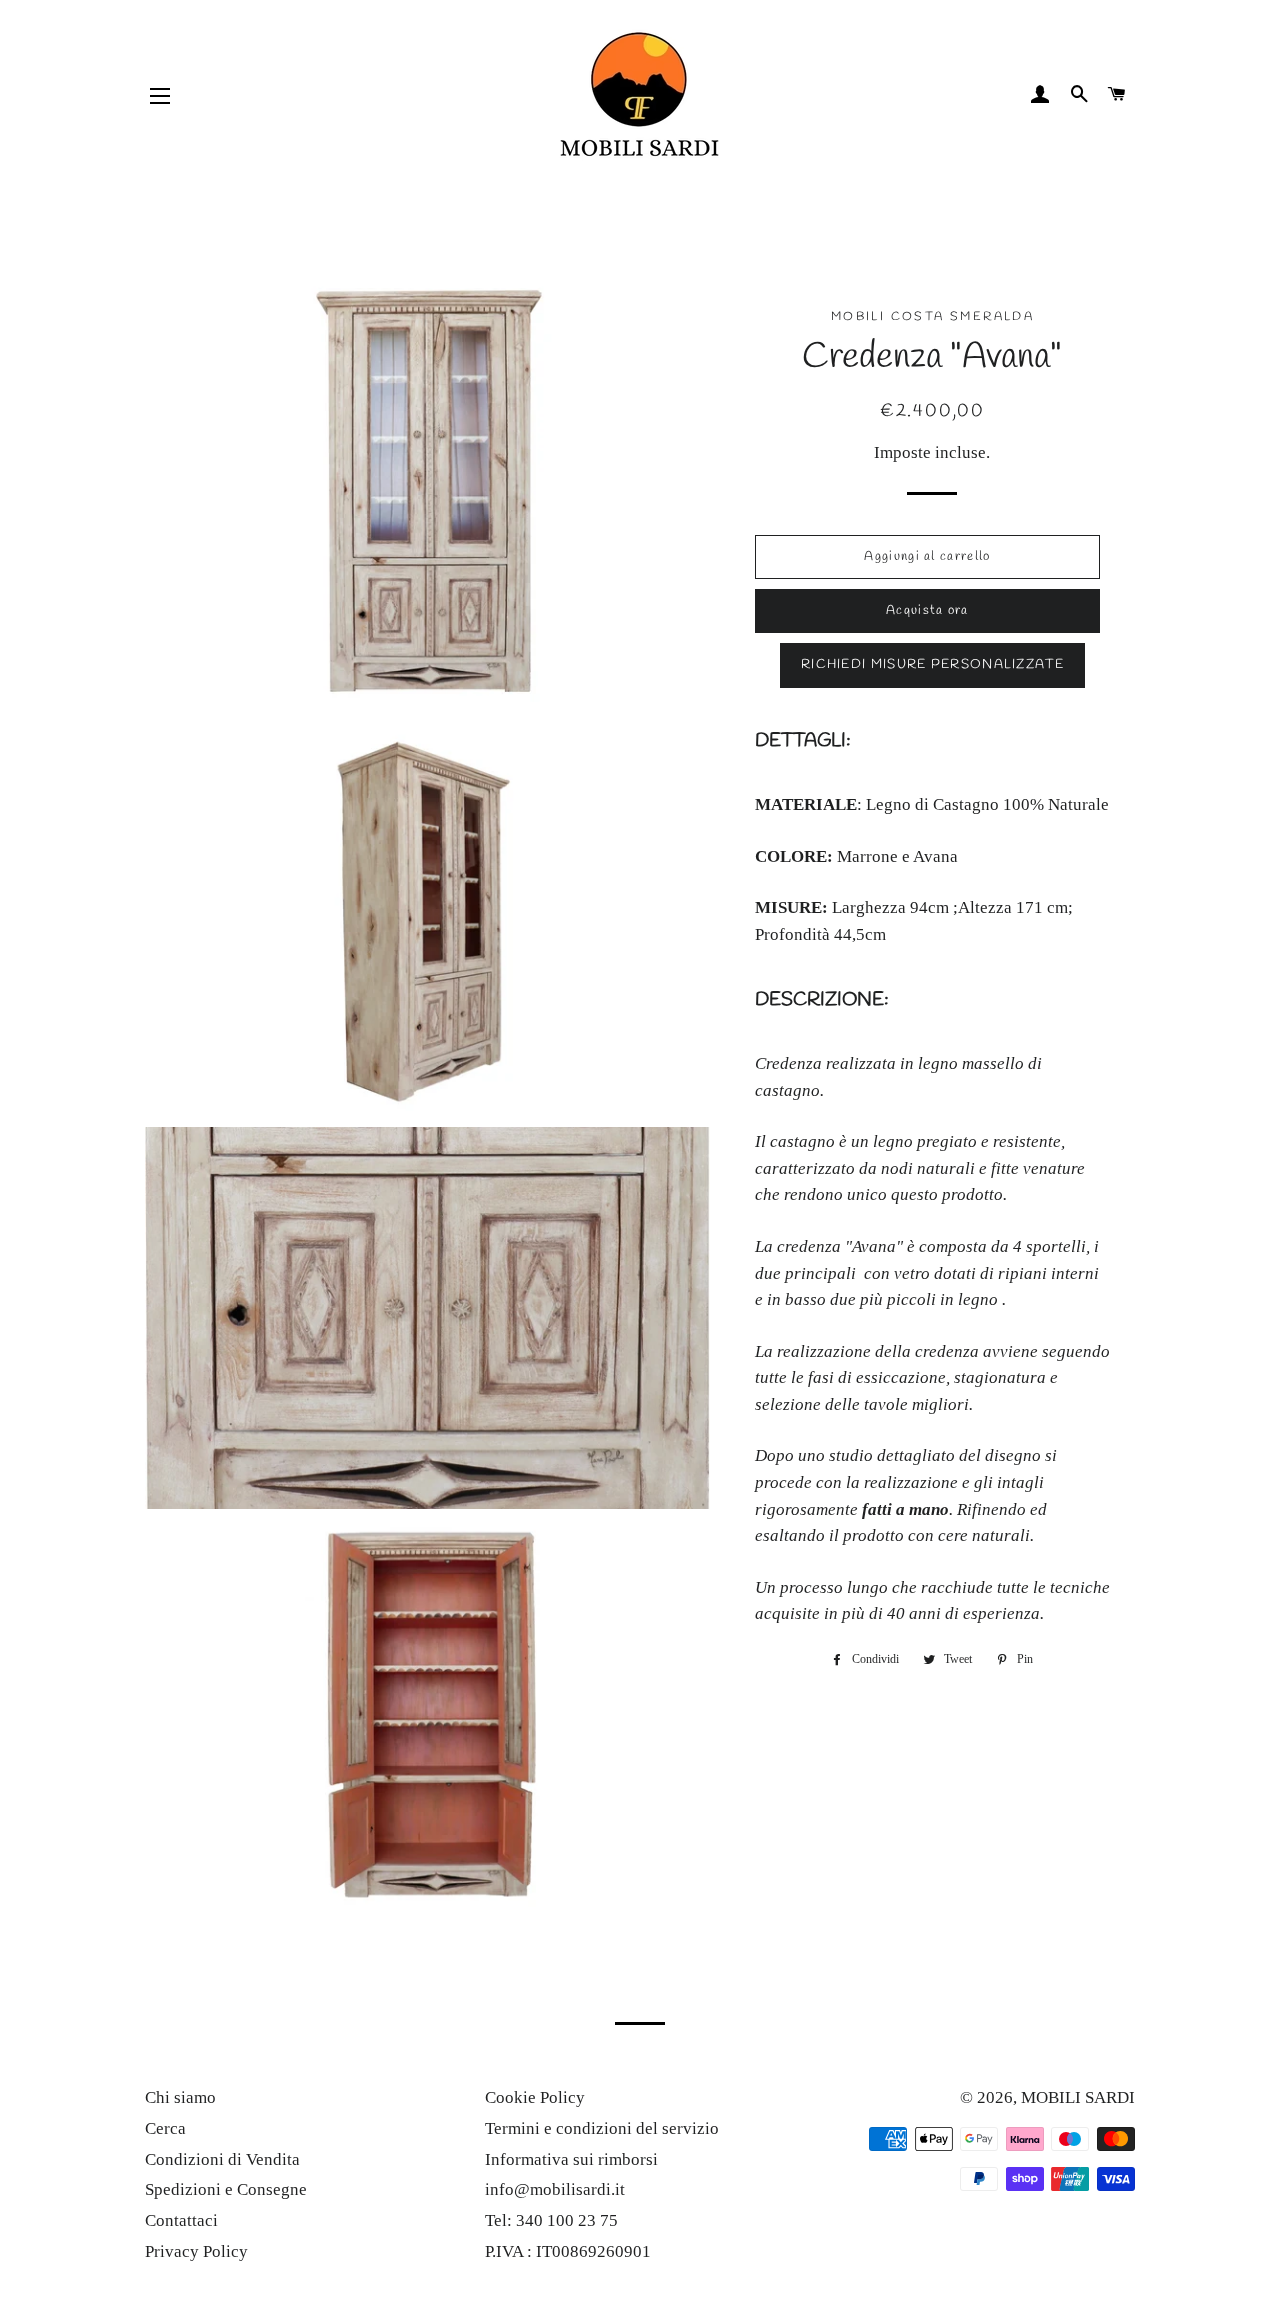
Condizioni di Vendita (222, 2159)
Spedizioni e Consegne (226, 2189)
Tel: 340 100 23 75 (551, 2220)
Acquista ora (927, 610)
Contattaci (181, 2220)
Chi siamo (180, 2097)
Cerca (165, 2128)
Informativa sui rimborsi (571, 2159)
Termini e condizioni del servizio (602, 2128)
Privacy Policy (196, 2251)
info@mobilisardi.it (555, 2189)
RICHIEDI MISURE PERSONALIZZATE (932, 664)
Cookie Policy (535, 2097)
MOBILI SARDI (1078, 2097)
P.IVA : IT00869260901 (568, 2251)
